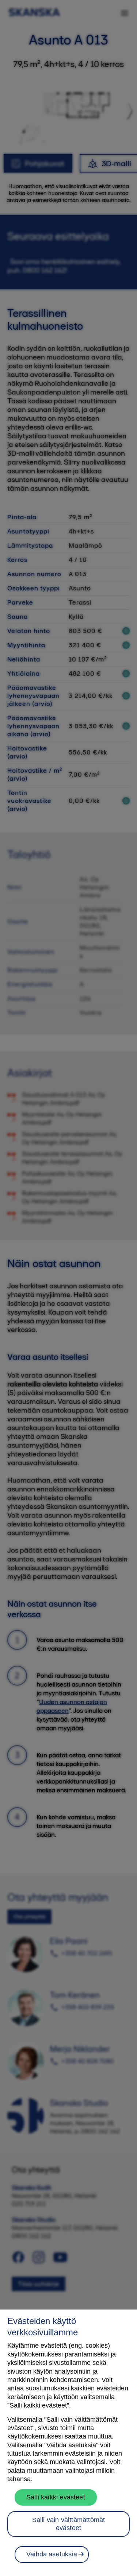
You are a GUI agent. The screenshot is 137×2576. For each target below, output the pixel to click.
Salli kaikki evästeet (56, 2497)
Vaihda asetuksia (52, 2554)
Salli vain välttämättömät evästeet (69, 2524)
